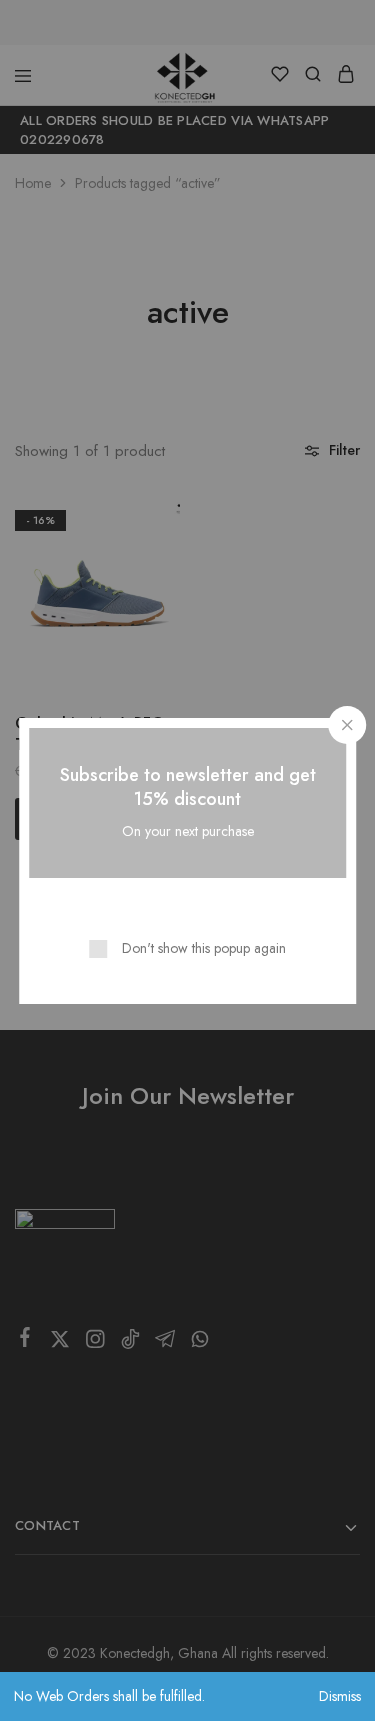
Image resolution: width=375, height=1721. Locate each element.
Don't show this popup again (204, 948)
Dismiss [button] (340, 1696)
